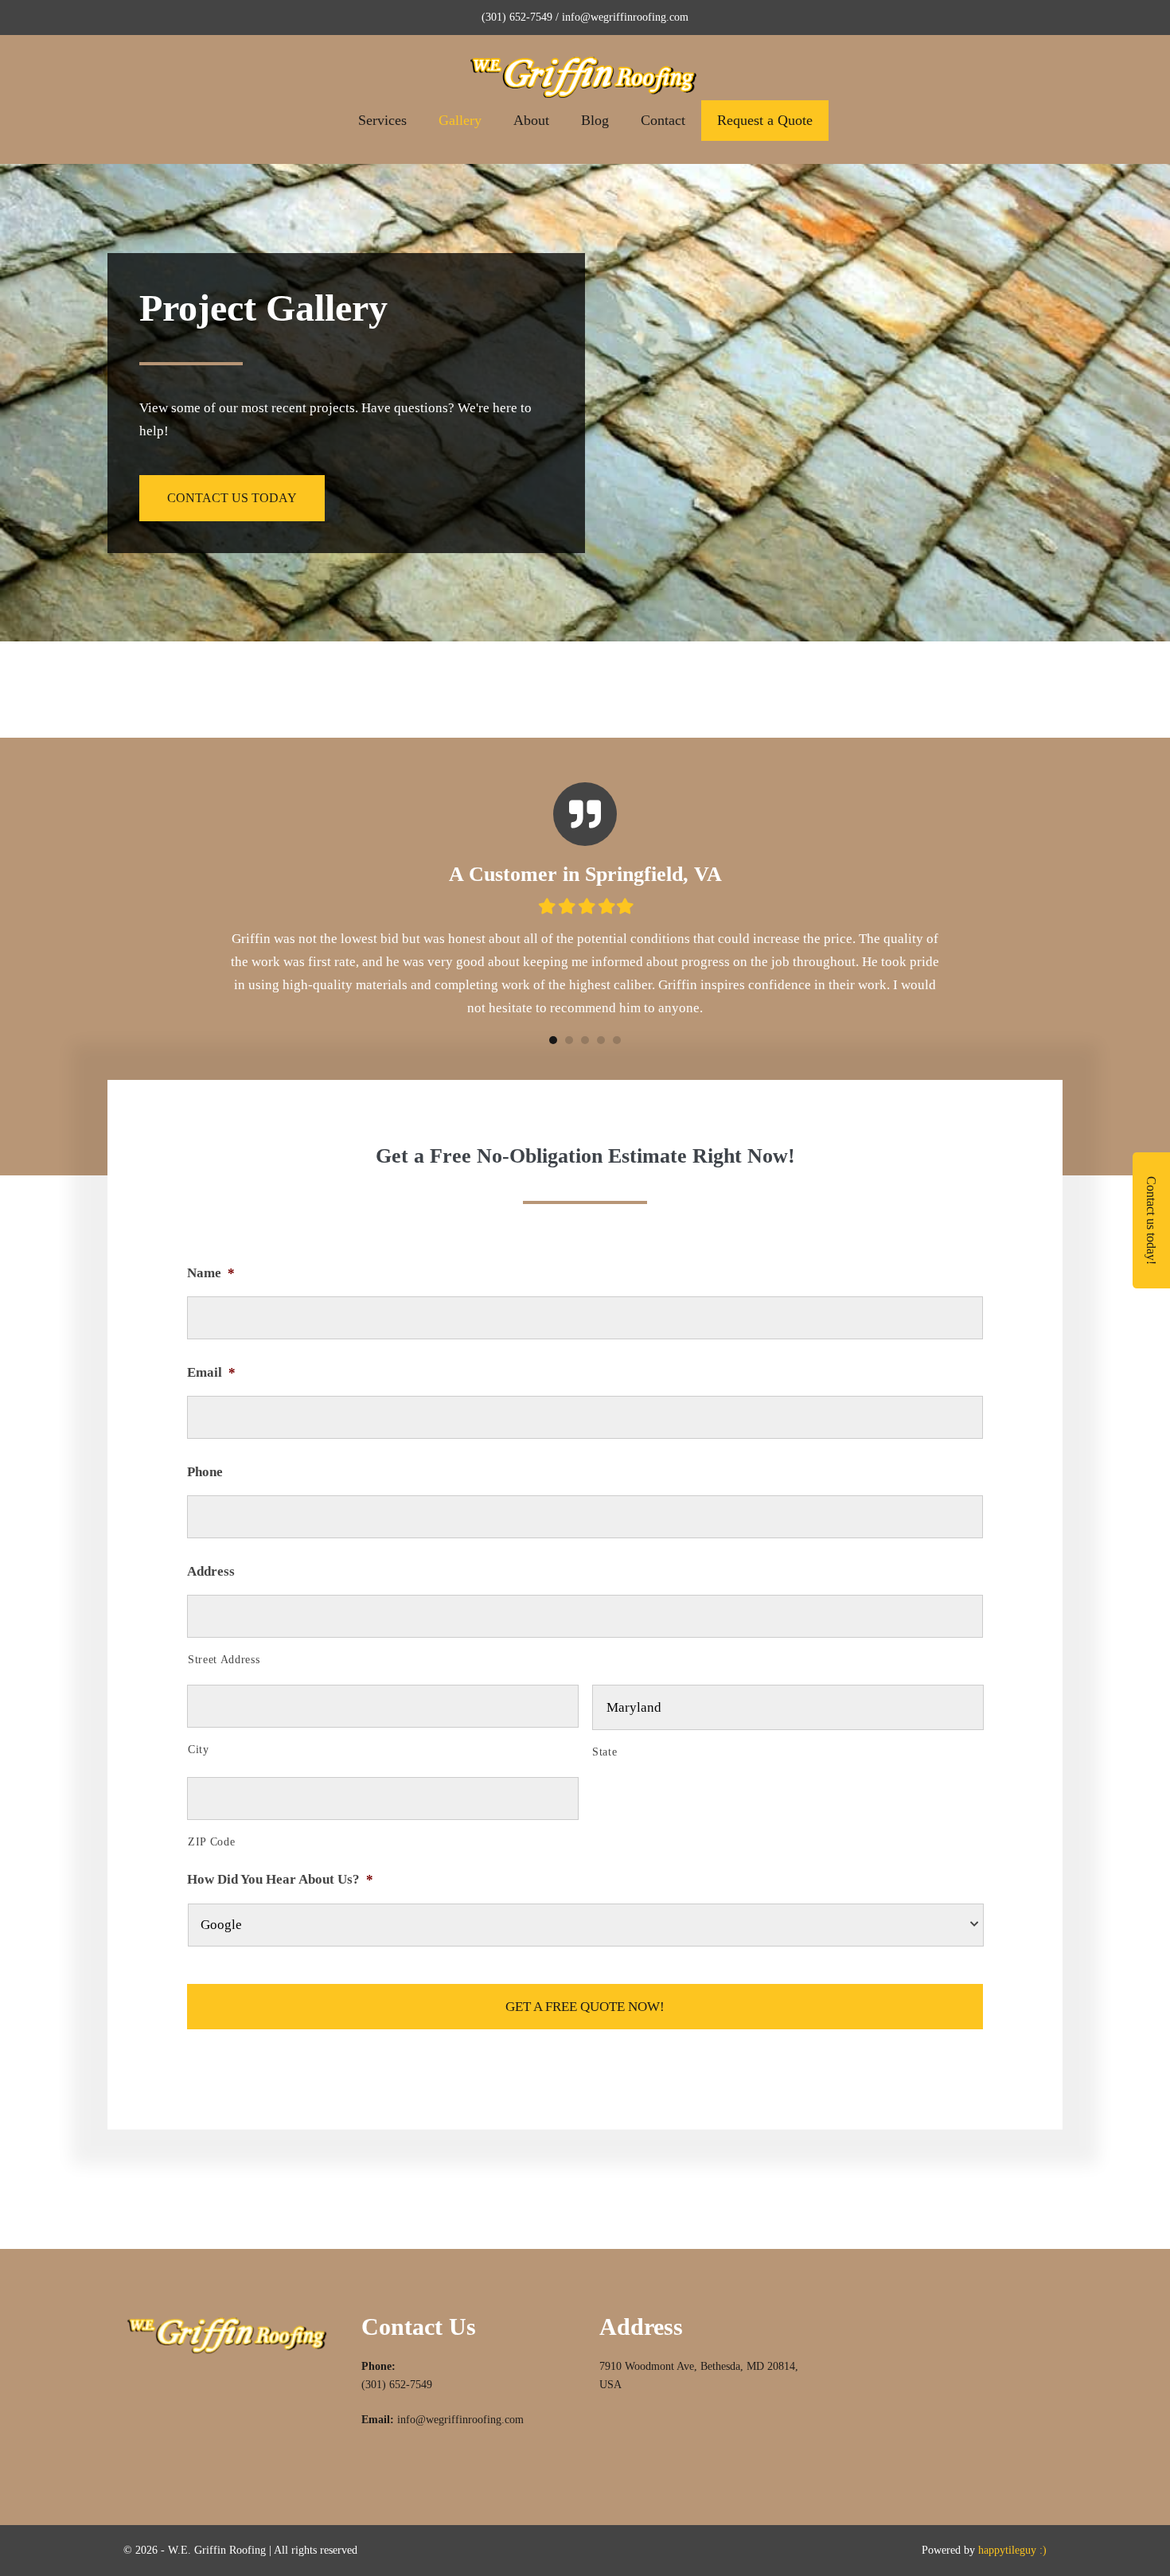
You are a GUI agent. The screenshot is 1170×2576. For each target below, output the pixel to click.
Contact (663, 120)
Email (211, 1372)
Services (382, 120)
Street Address (224, 1660)
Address (211, 1571)
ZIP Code (211, 1842)
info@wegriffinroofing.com (460, 2420)
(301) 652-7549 (397, 2385)
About (531, 120)
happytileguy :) (1012, 2550)
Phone (205, 1472)
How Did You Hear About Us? (280, 1879)
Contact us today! (1151, 1220)
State (604, 1752)
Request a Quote (765, 120)
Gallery (460, 120)
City (199, 1750)
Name (211, 1273)
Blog (595, 120)
